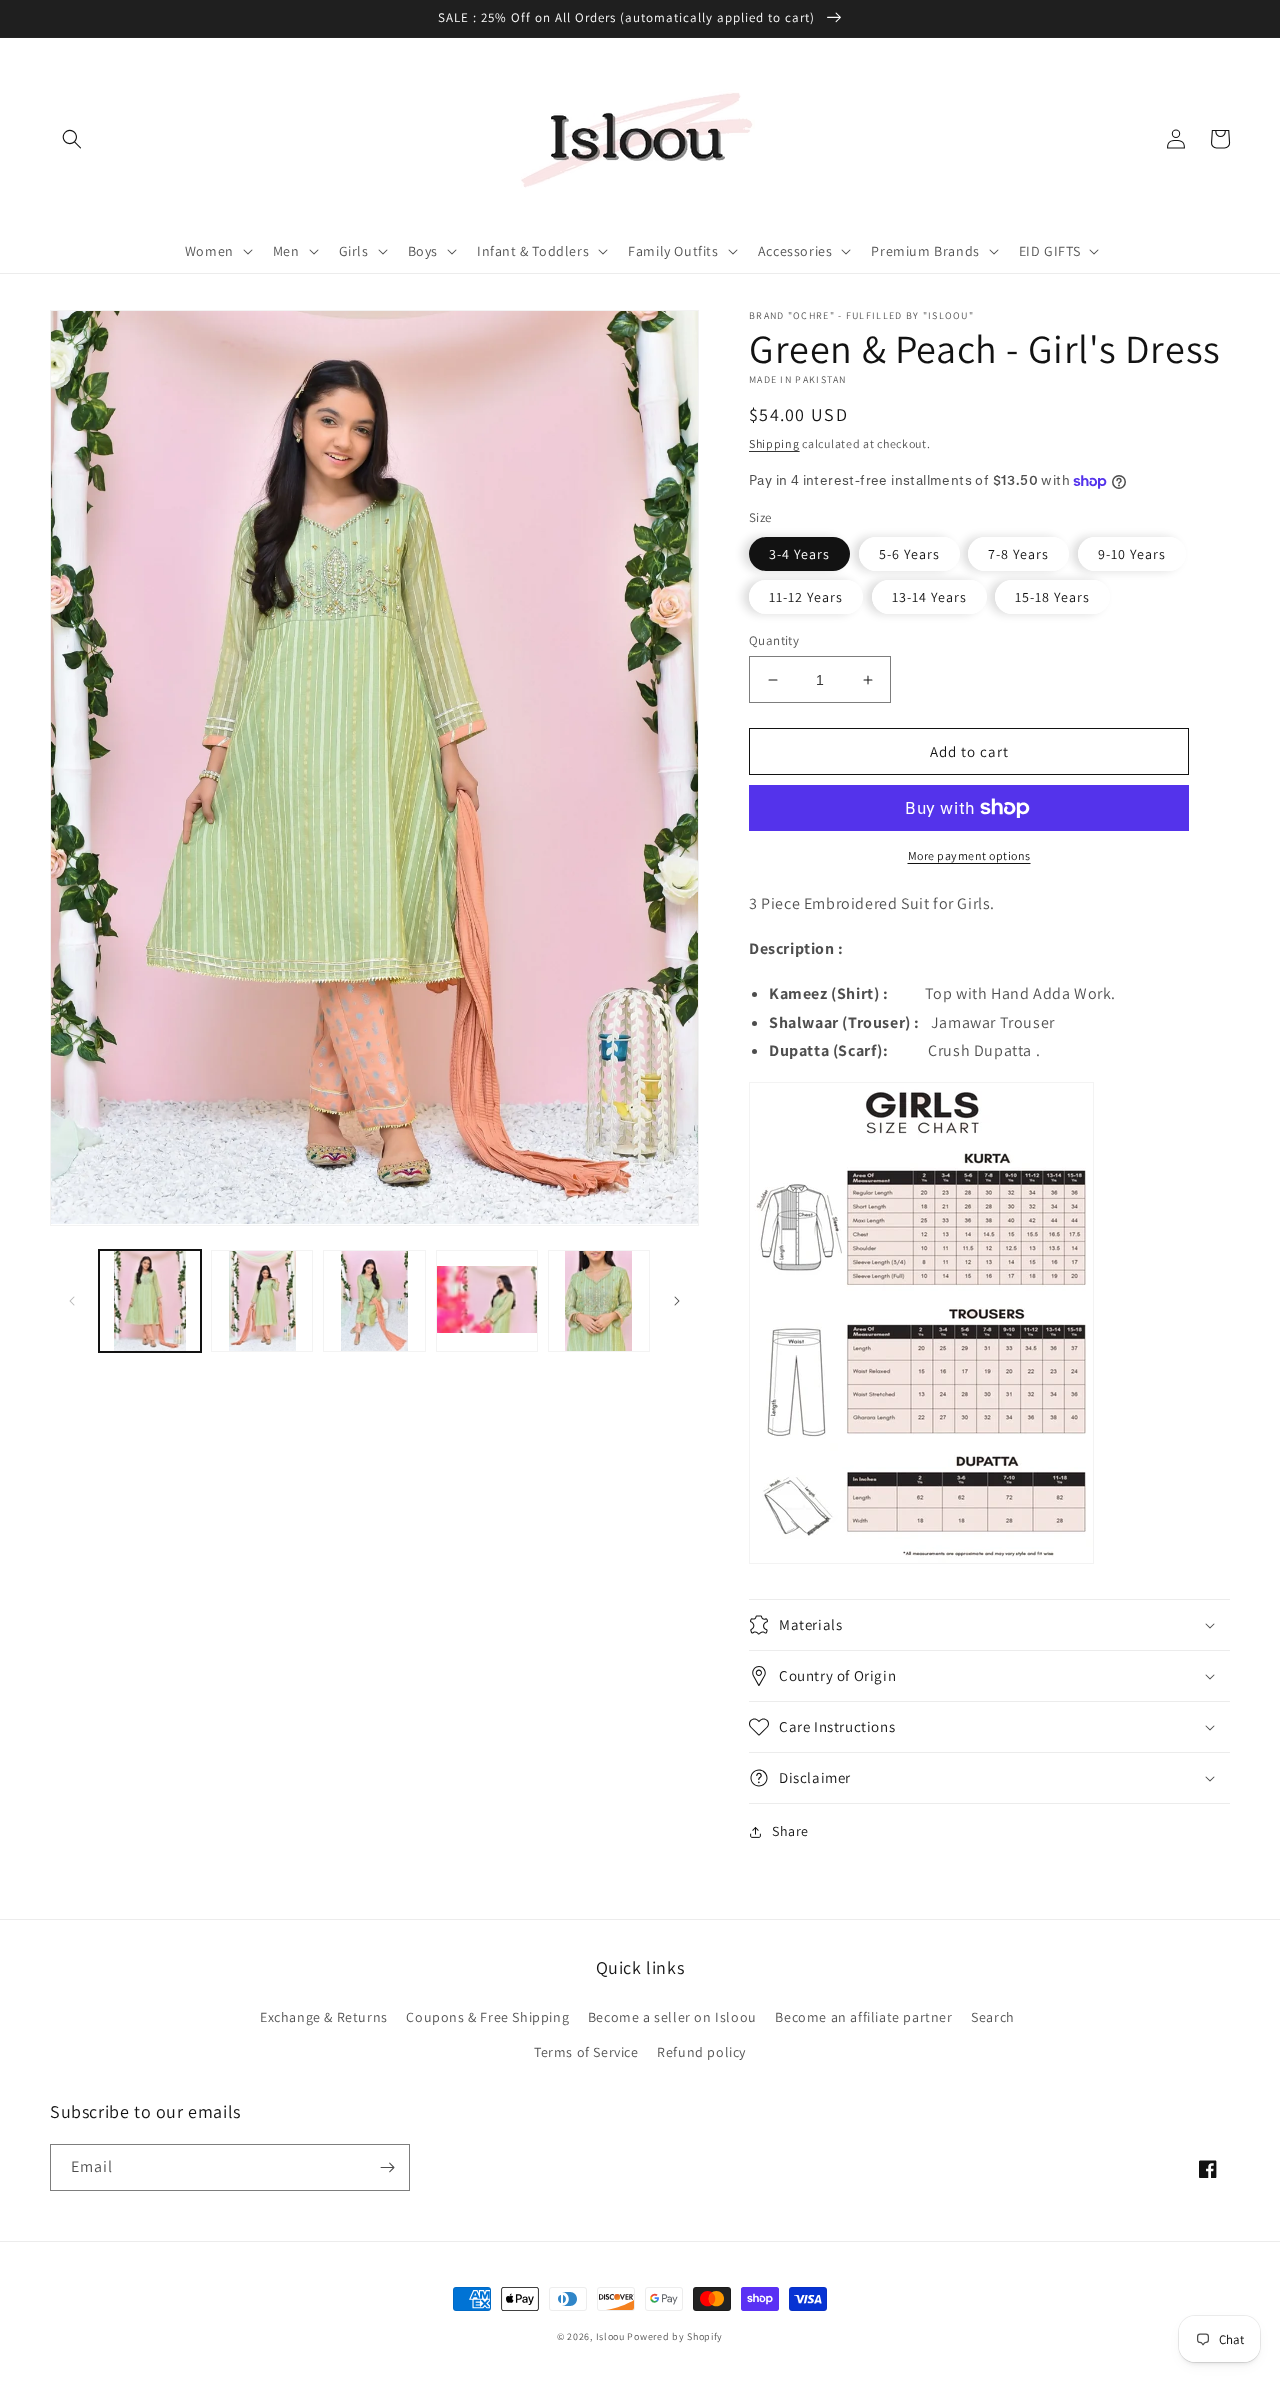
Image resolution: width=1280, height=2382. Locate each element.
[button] (72, 139)
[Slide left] (72, 1301)
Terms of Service (586, 2052)
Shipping (774, 443)
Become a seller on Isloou (672, 2017)
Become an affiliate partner (863, 2017)
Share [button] (790, 1831)
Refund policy (701, 2052)
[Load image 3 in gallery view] (374, 1301)
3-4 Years (799, 554)
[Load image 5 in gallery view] (599, 1301)
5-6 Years (909, 554)
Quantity (774, 640)
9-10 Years (1132, 554)
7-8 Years (1018, 554)
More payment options (969, 855)
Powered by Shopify (675, 2336)
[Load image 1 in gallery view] (150, 1301)
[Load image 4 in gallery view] (487, 1301)
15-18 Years (1052, 597)
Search (993, 2017)
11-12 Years (806, 597)
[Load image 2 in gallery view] (262, 1301)
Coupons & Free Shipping (487, 2017)
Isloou (610, 2336)
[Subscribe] (387, 2167)
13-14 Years (929, 597)
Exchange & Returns (324, 2017)
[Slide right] (677, 1301)
